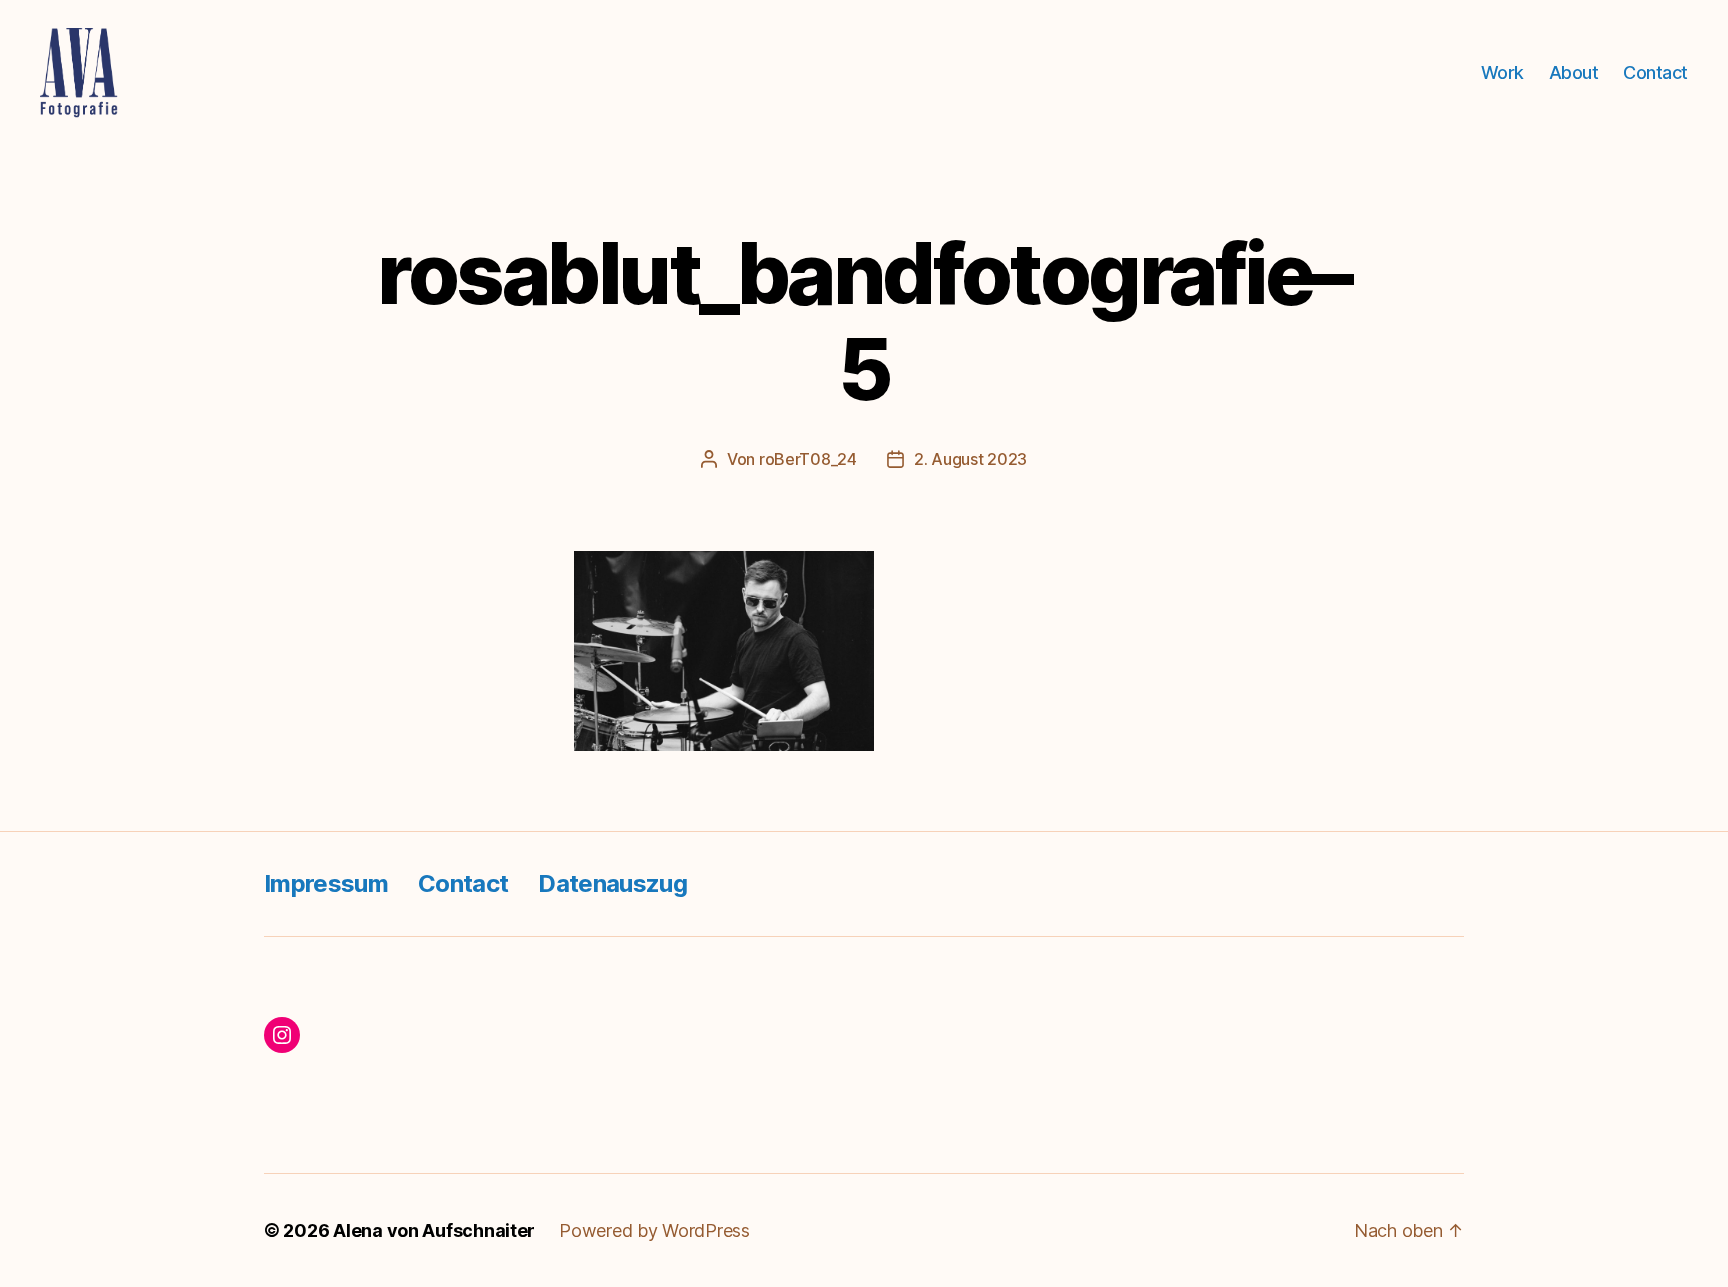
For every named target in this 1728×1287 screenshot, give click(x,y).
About (1574, 72)
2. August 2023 (970, 459)
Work (1502, 72)
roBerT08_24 (808, 459)
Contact (1655, 72)
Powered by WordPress (654, 1230)
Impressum (326, 883)
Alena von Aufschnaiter (434, 1230)
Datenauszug (612, 883)
